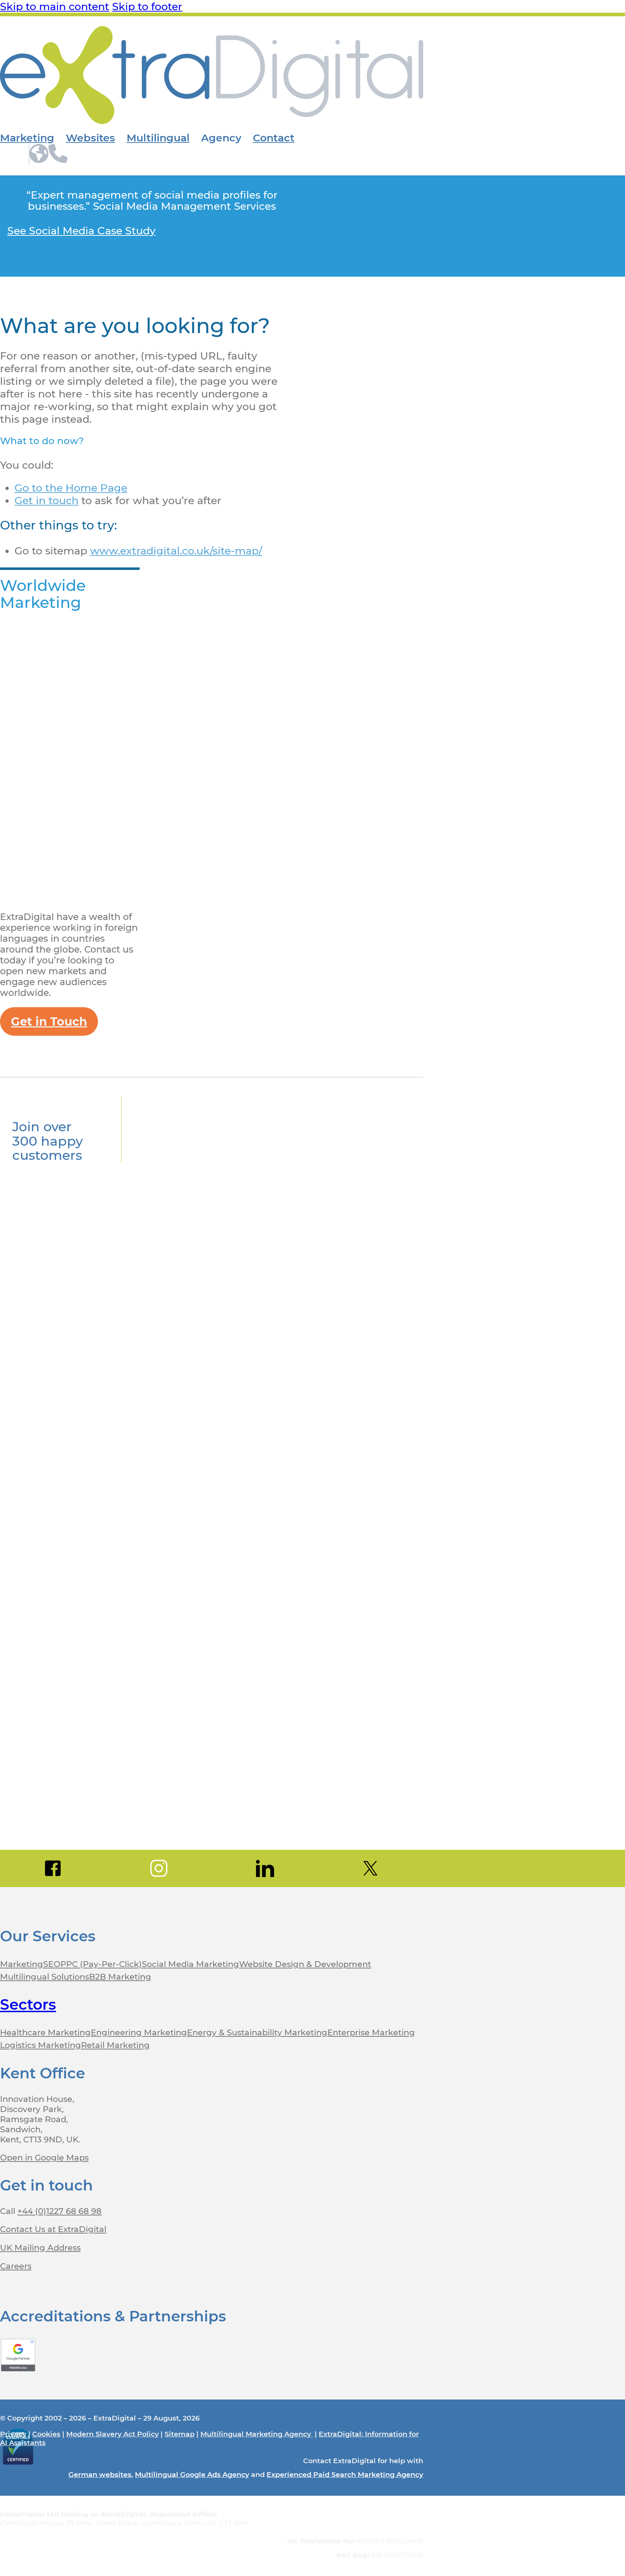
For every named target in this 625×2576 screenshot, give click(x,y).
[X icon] (371, 1868)
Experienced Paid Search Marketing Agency (345, 2474)
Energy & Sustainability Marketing (257, 2032)
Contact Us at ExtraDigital (53, 2229)
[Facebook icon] (53, 1868)
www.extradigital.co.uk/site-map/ (176, 551)
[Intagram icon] (159, 1868)
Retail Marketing (115, 2045)
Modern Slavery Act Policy (112, 2434)
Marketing (27, 138)
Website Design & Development (305, 1964)
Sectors (28, 2004)
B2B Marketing (120, 1977)
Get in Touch (49, 1021)
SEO (52, 1964)
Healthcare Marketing (45, 2032)
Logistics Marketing (41, 2045)
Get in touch (46, 500)
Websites (90, 138)
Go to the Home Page (71, 488)
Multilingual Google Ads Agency (192, 2474)
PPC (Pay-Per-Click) (101, 1964)
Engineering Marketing (139, 2032)
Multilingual (158, 138)
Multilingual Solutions (44, 1977)
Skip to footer (147, 6)
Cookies (46, 2434)
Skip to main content (55, 6)
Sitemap (180, 2434)
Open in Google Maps (44, 2158)
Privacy (13, 2434)
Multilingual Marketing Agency (257, 2434)
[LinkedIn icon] (265, 1868)
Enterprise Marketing (371, 2032)
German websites (100, 2474)
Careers (16, 2266)
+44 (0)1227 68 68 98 (59, 2211)
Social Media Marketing (190, 1964)
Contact (274, 138)
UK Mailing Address (40, 2248)
